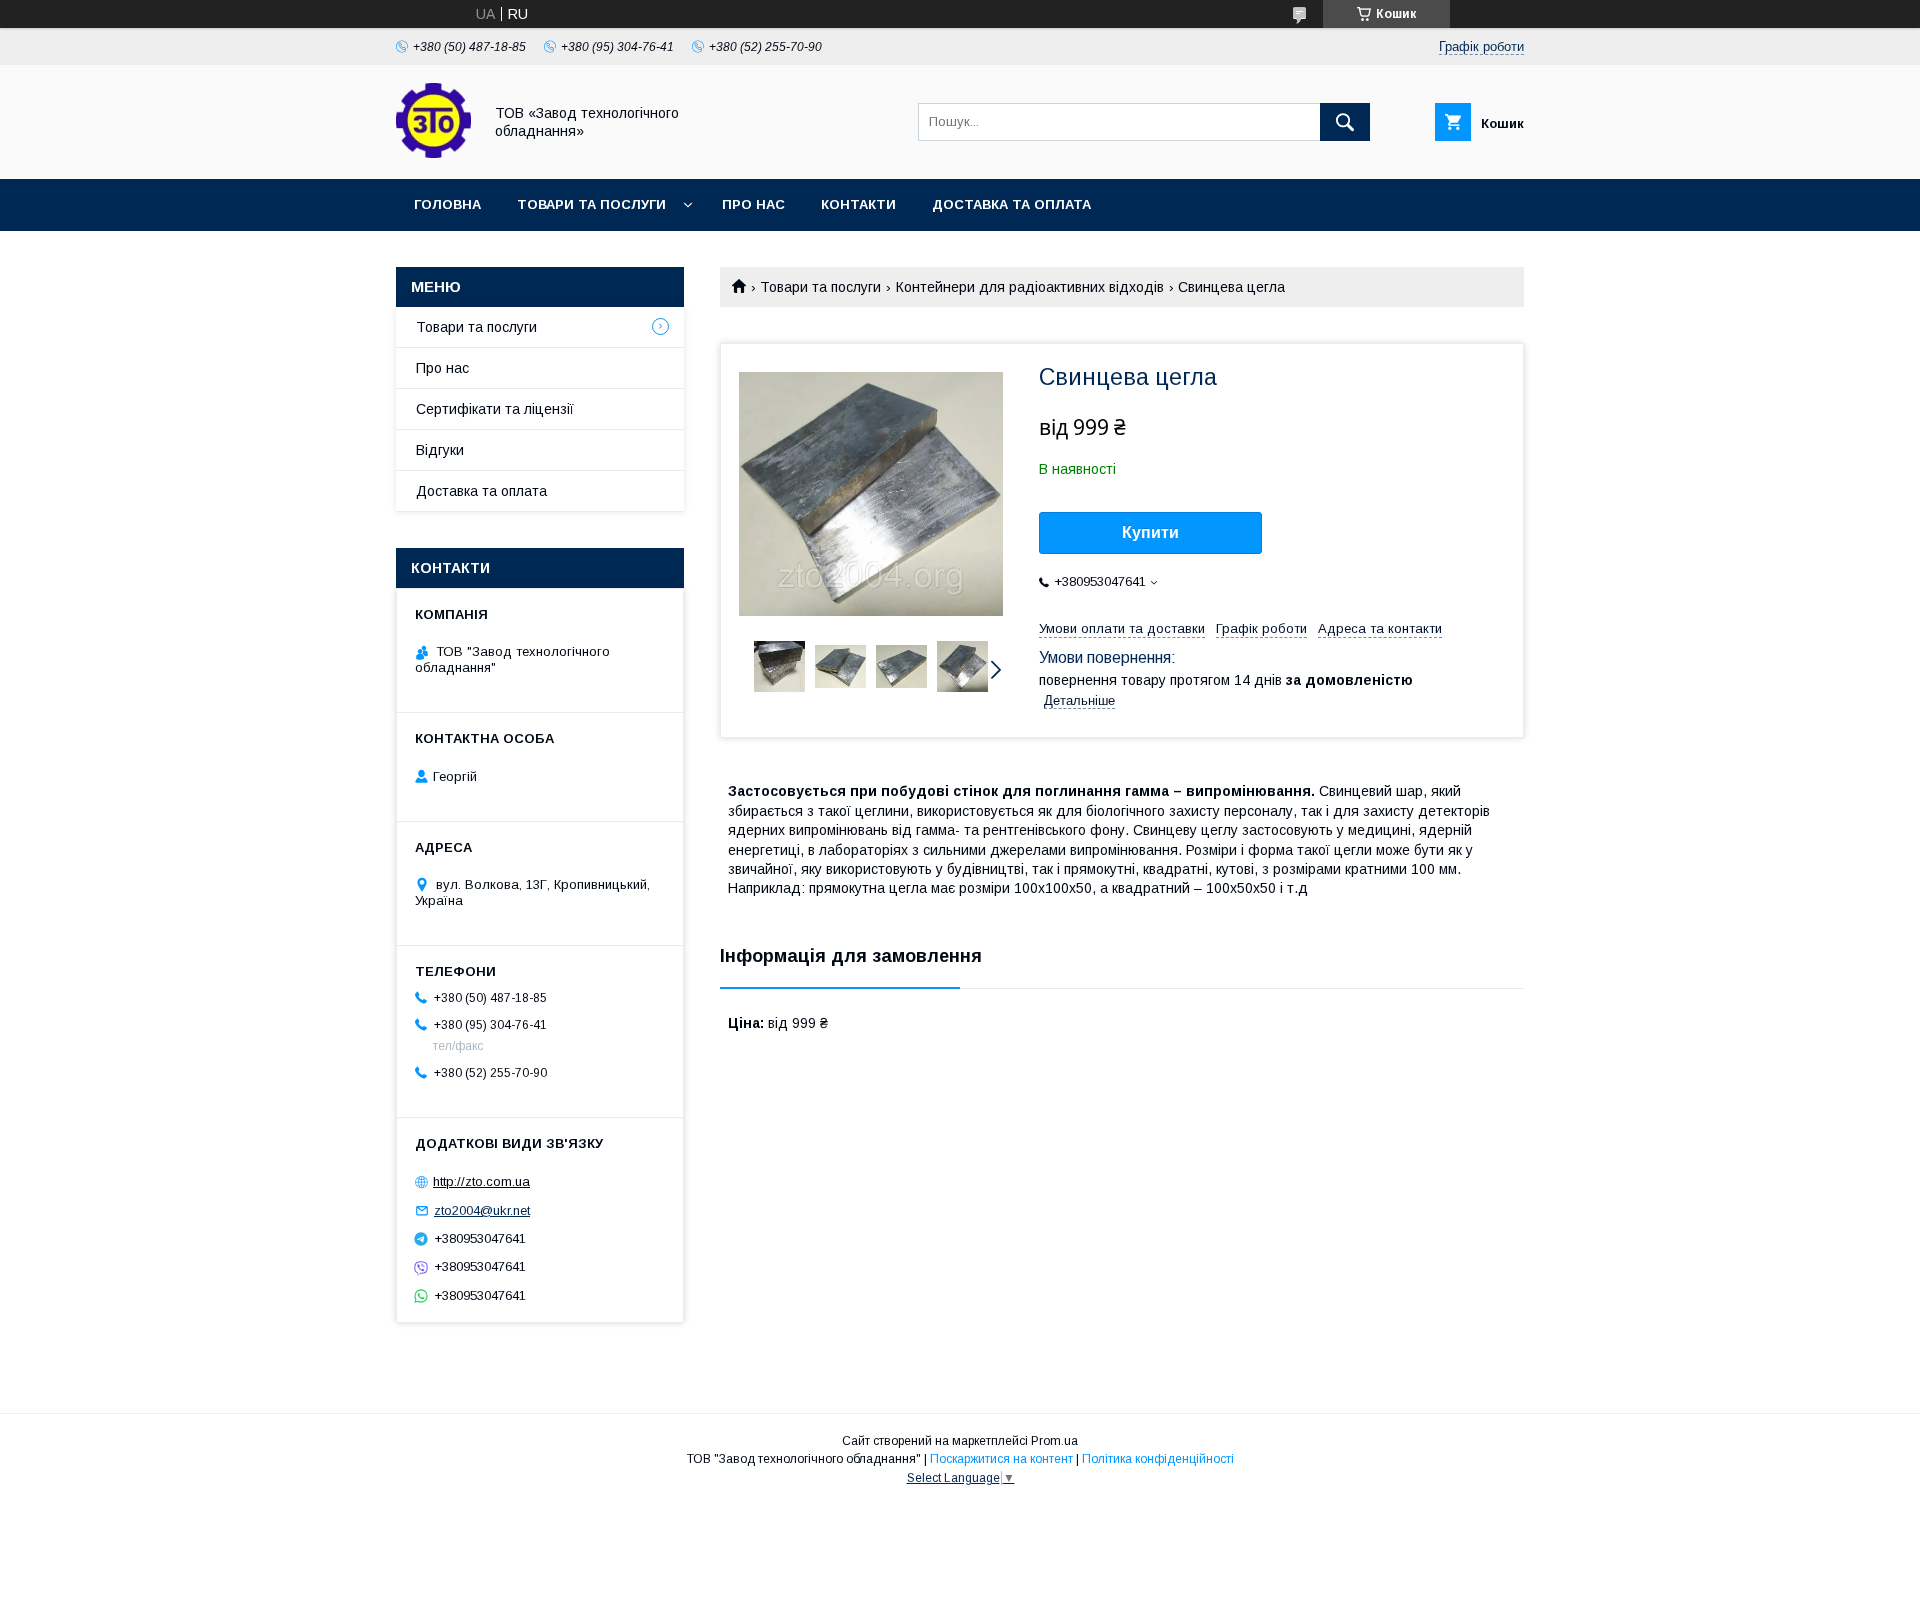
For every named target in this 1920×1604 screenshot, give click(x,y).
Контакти (858, 204)
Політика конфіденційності (1158, 1459)
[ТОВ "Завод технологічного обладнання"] (433, 153)
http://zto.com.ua (481, 1181)
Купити (1150, 532)
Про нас (753, 204)
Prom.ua (1054, 1441)
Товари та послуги (591, 204)
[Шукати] (1345, 122)
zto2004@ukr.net (482, 1210)
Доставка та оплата (1011, 204)
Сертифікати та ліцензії (495, 409)
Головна (447, 204)
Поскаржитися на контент (1001, 1459)
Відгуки (440, 450)
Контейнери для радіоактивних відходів (1030, 287)
